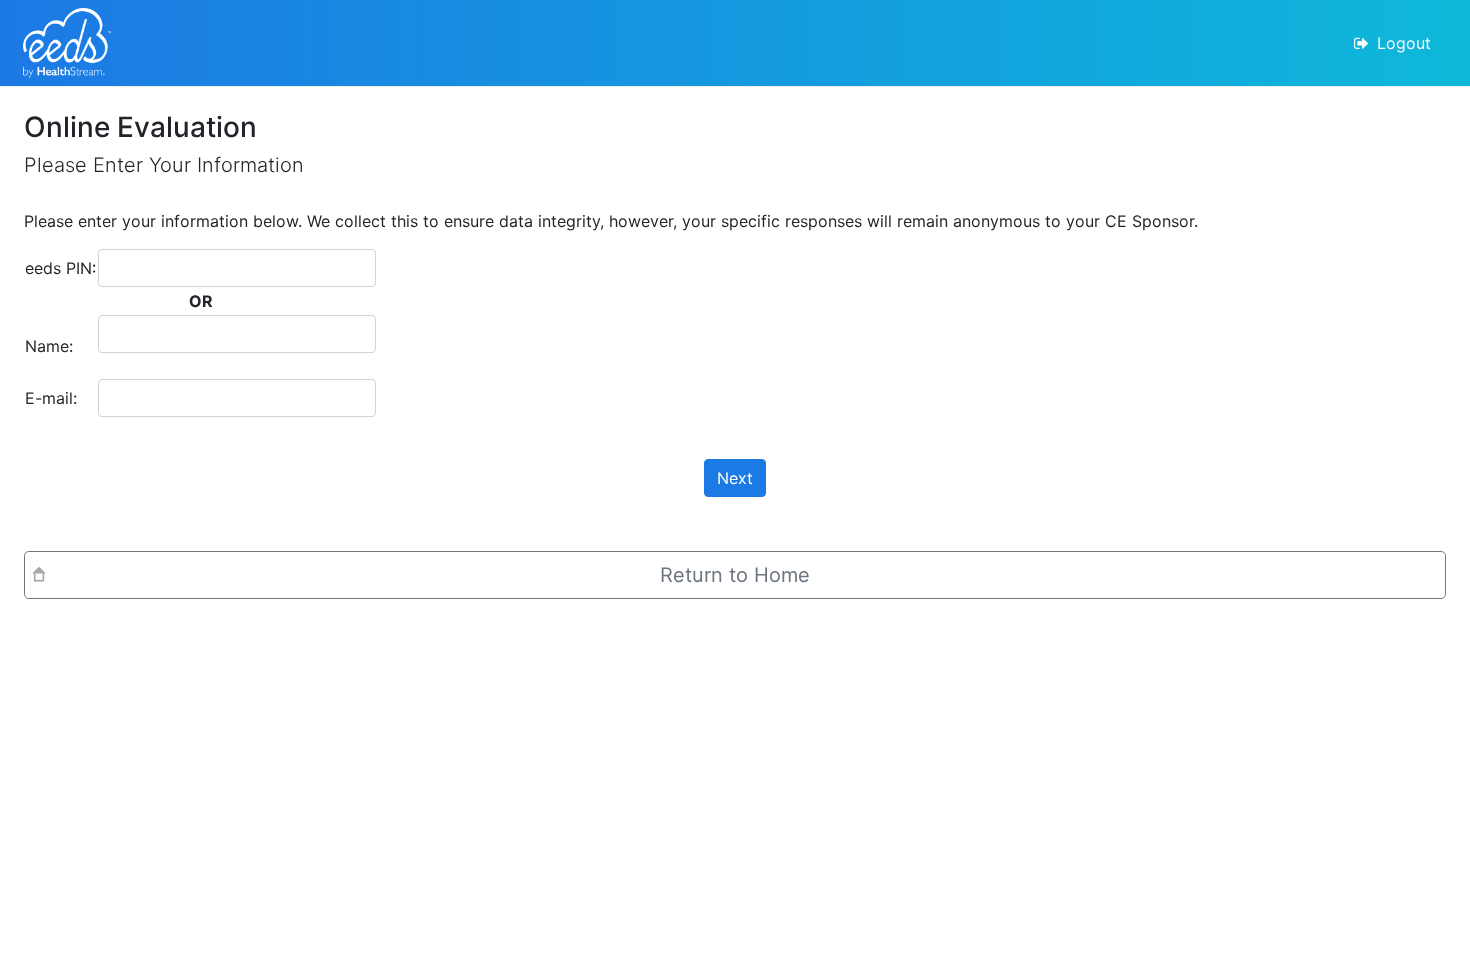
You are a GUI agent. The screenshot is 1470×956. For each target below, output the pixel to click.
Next (735, 478)
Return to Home (735, 575)
